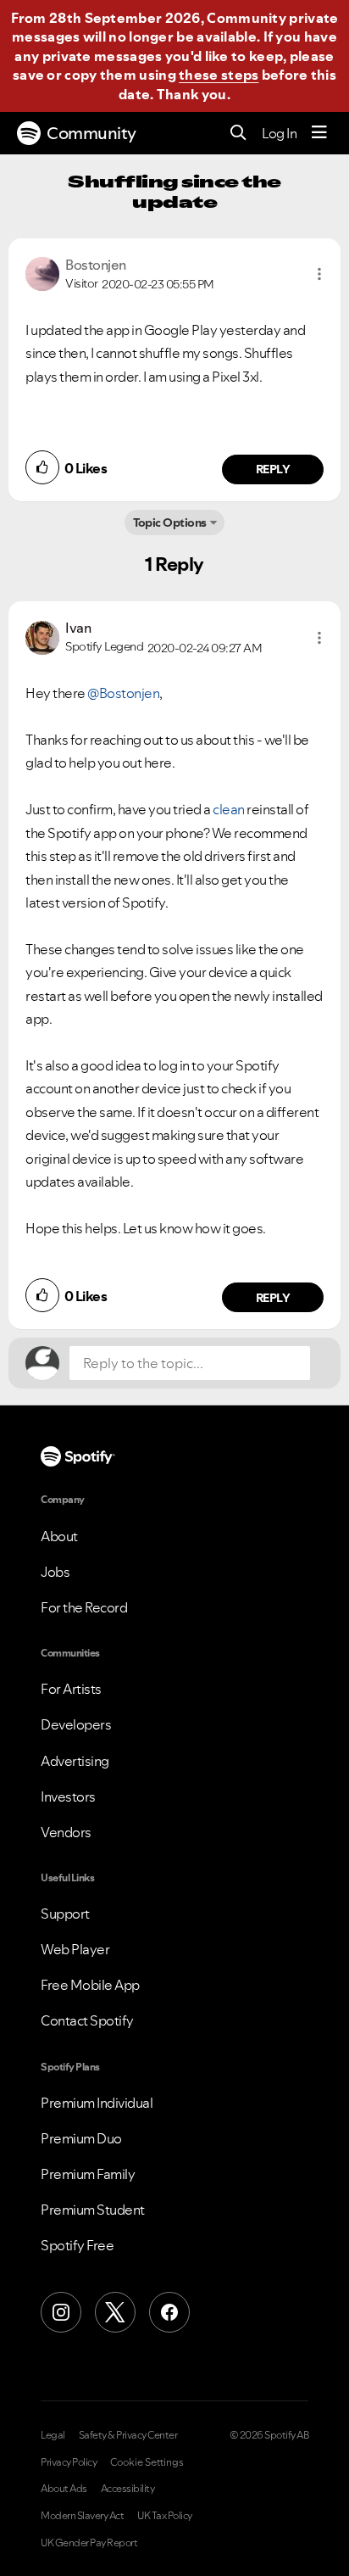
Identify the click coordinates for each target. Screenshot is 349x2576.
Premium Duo (81, 2138)
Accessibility (128, 2489)
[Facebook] (169, 2312)
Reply (273, 469)
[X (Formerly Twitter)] (115, 2312)
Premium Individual (97, 2103)
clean (229, 809)
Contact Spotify (87, 2020)
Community (91, 133)
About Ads (64, 2489)
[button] (319, 274)
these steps (219, 75)
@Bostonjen (123, 693)
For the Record (84, 1607)
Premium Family (88, 2174)
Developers (76, 1724)
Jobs (55, 1572)
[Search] (238, 134)
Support (65, 1914)
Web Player (75, 1949)
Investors (68, 1796)
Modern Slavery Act (82, 2516)
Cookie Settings (147, 2462)
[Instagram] (61, 2312)
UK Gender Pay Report (89, 2543)
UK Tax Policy (165, 2516)
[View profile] (42, 272)
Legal (53, 2435)
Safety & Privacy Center (128, 2435)
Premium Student (93, 2210)
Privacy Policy (69, 2462)
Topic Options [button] (170, 522)
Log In (279, 133)
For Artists (71, 1689)
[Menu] (319, 133)
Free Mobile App (90, 1985)
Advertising (75, 1761)
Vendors (66, 1832)
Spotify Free (77, 2245)
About (59, 1536)
